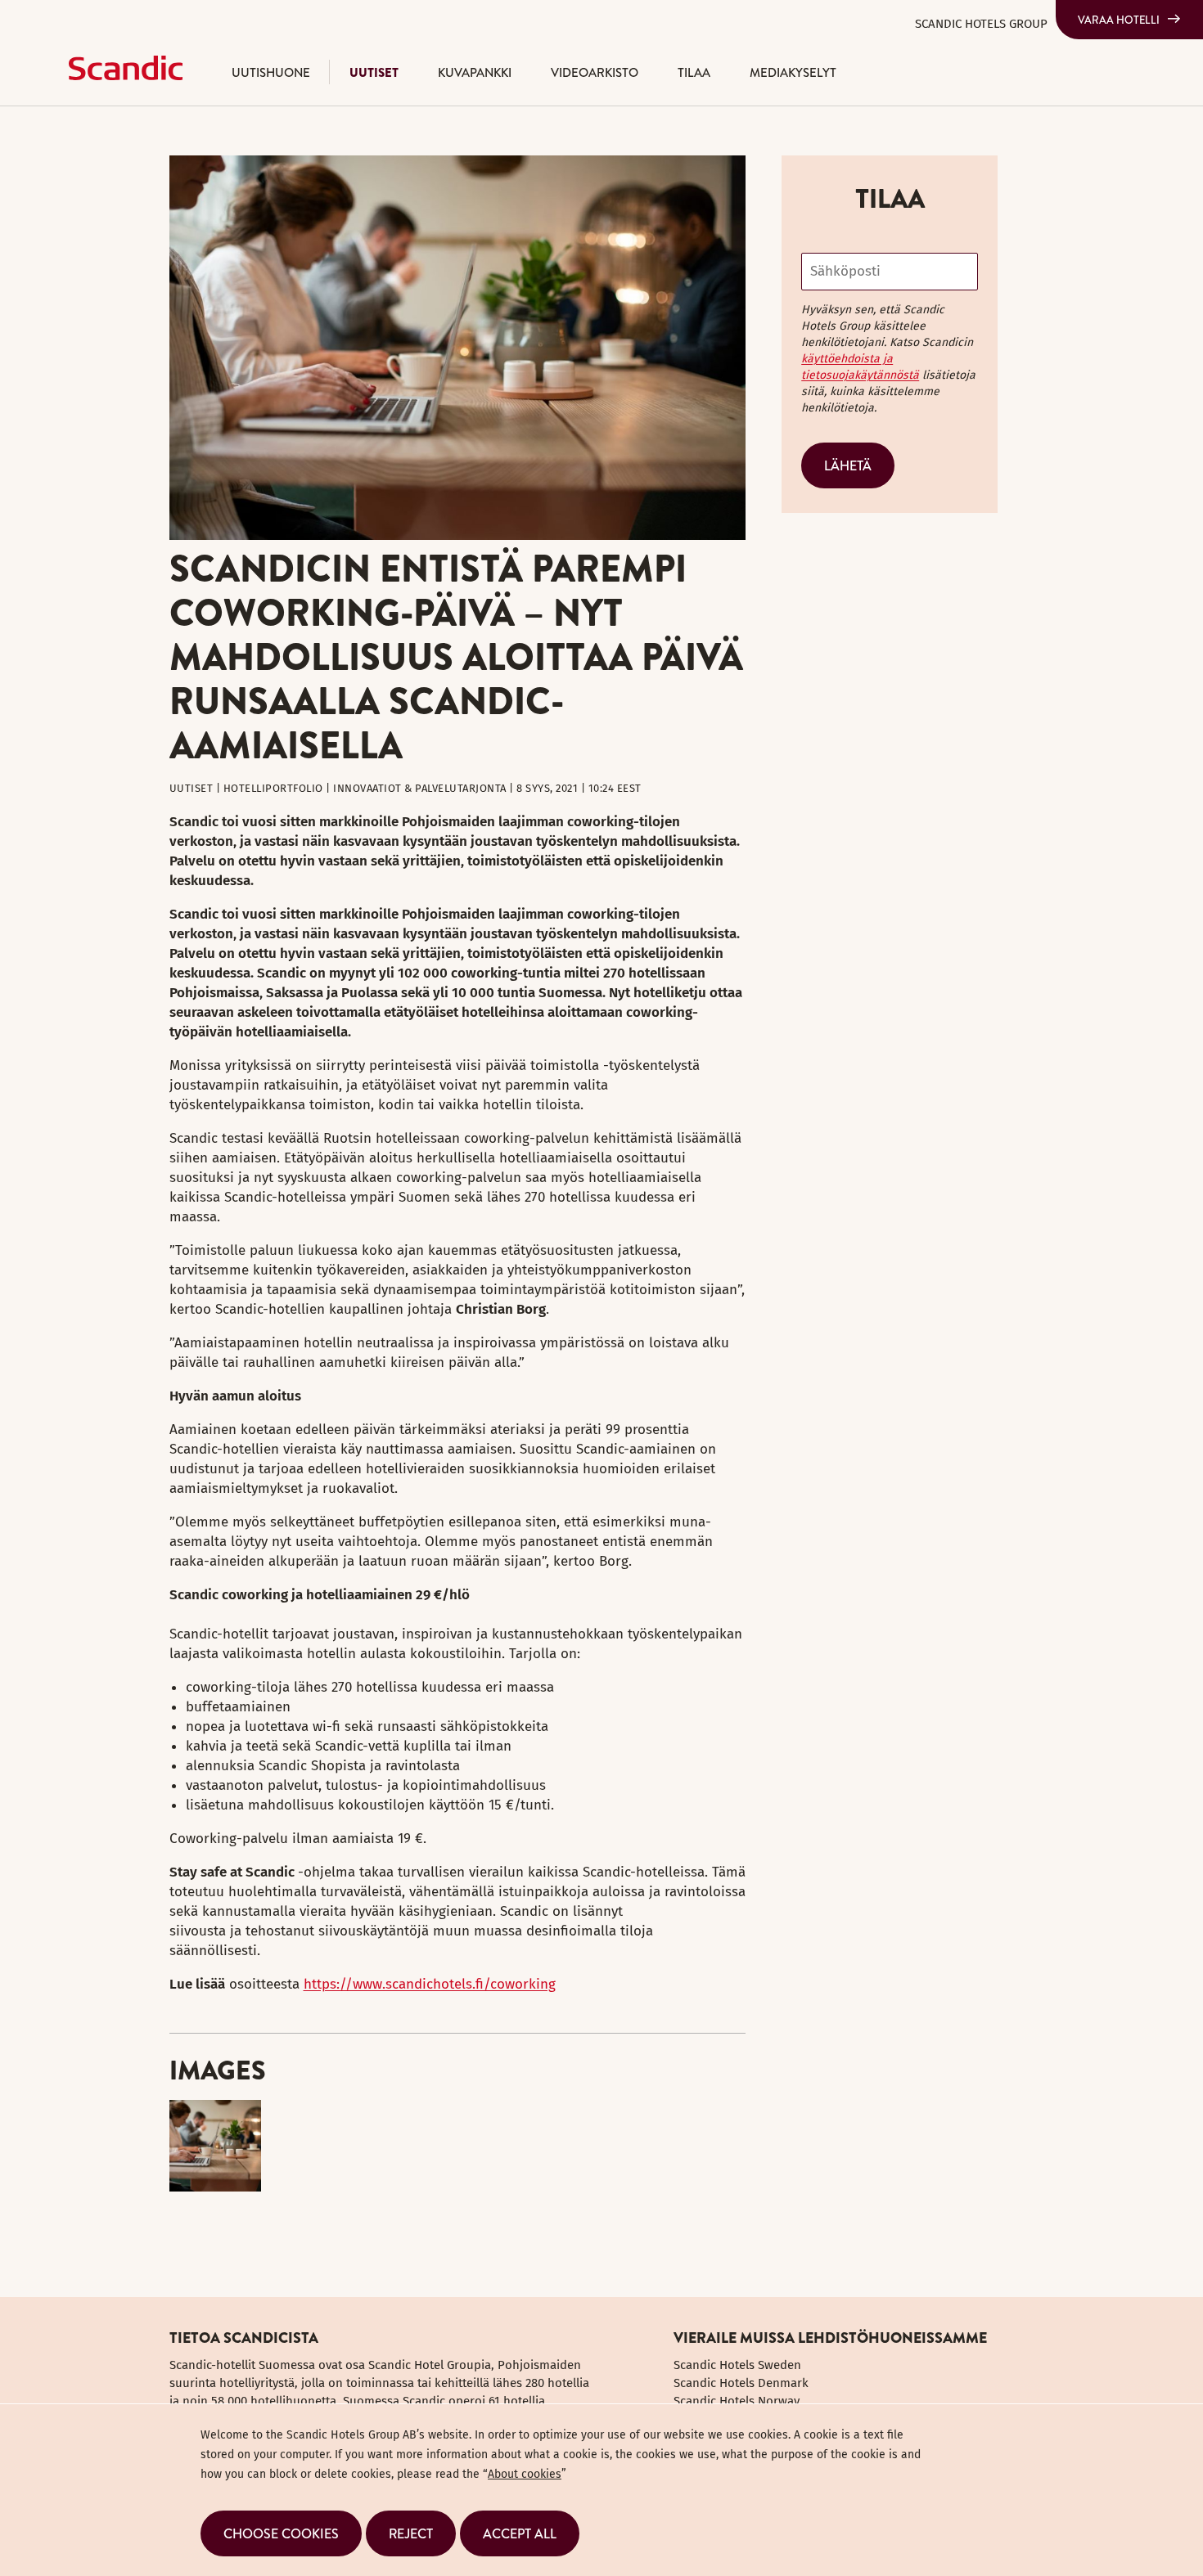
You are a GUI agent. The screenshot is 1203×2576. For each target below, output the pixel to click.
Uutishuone (271, 72)
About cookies (525, 2474)
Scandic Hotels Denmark (741, 2383)
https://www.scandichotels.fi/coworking (430, 1984)
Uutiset (374, 72)
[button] (281, 2533)
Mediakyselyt (793, 72)
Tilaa (694, 72)
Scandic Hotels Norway (737, 2401)
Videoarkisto (595, 72)
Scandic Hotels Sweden (737, 2365)
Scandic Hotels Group (981, 24)
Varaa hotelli (1119, 20)
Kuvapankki (475, 72)
